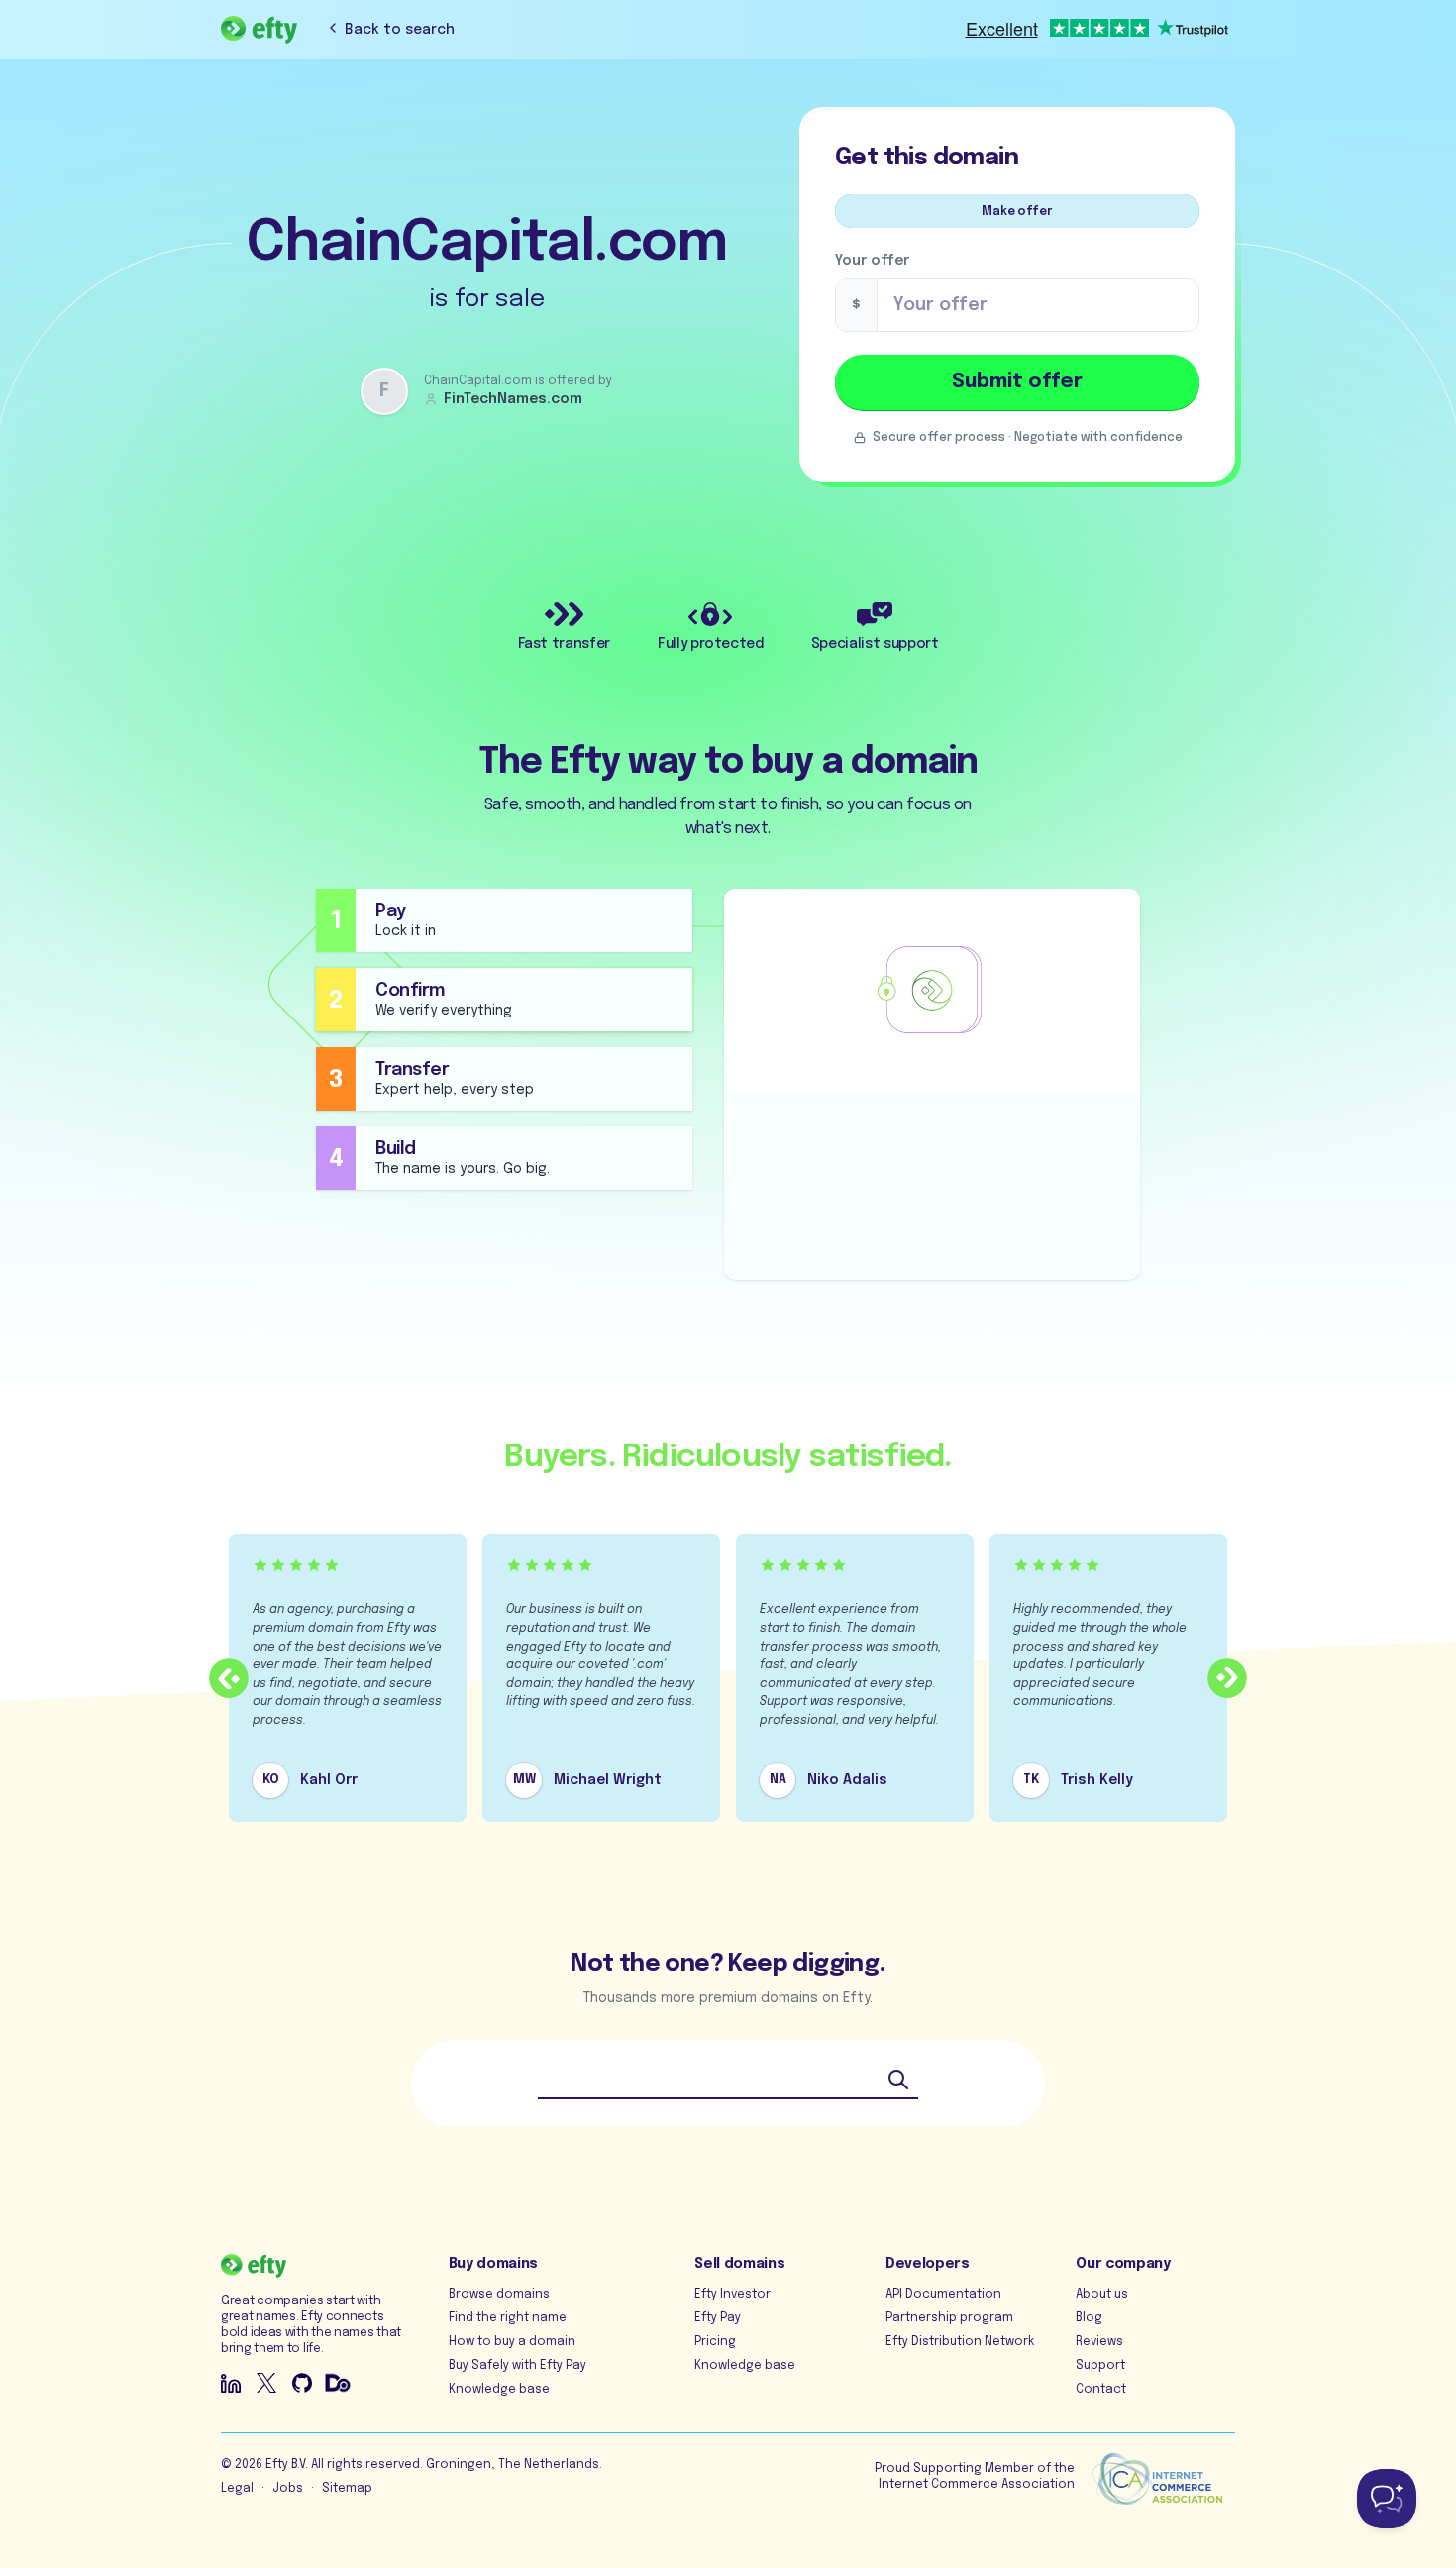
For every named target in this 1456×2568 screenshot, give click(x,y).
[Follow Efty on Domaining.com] (338, 2383)
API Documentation (943, 2295)
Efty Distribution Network (960, 2342)
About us (1102, 2295)
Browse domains (499, 2295)
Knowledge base (499, 2390)
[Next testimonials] (1227, 1678)
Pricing (715, 2342)
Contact (1101, 2390)
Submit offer (1017, 382)
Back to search (400, 30)
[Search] (898, 2080)
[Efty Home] (259, 30)
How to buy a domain (512, 2342)
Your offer (872, 261)
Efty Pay (718, 2318)
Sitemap (347, 2489)
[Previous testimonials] (229, 1678)
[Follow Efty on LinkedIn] (231, 2383)
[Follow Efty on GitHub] (302, 2383)
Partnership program (949, 2318)
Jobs (288, 2489)
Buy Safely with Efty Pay (518, 2366)
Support (1100, 2366)
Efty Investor (732, 2295)
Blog (1089, 2318)
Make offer (1017, 212)
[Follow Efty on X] (266, 2383)
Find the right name (508, 2318)
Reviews (1099, 2342)
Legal (237, 2489)
